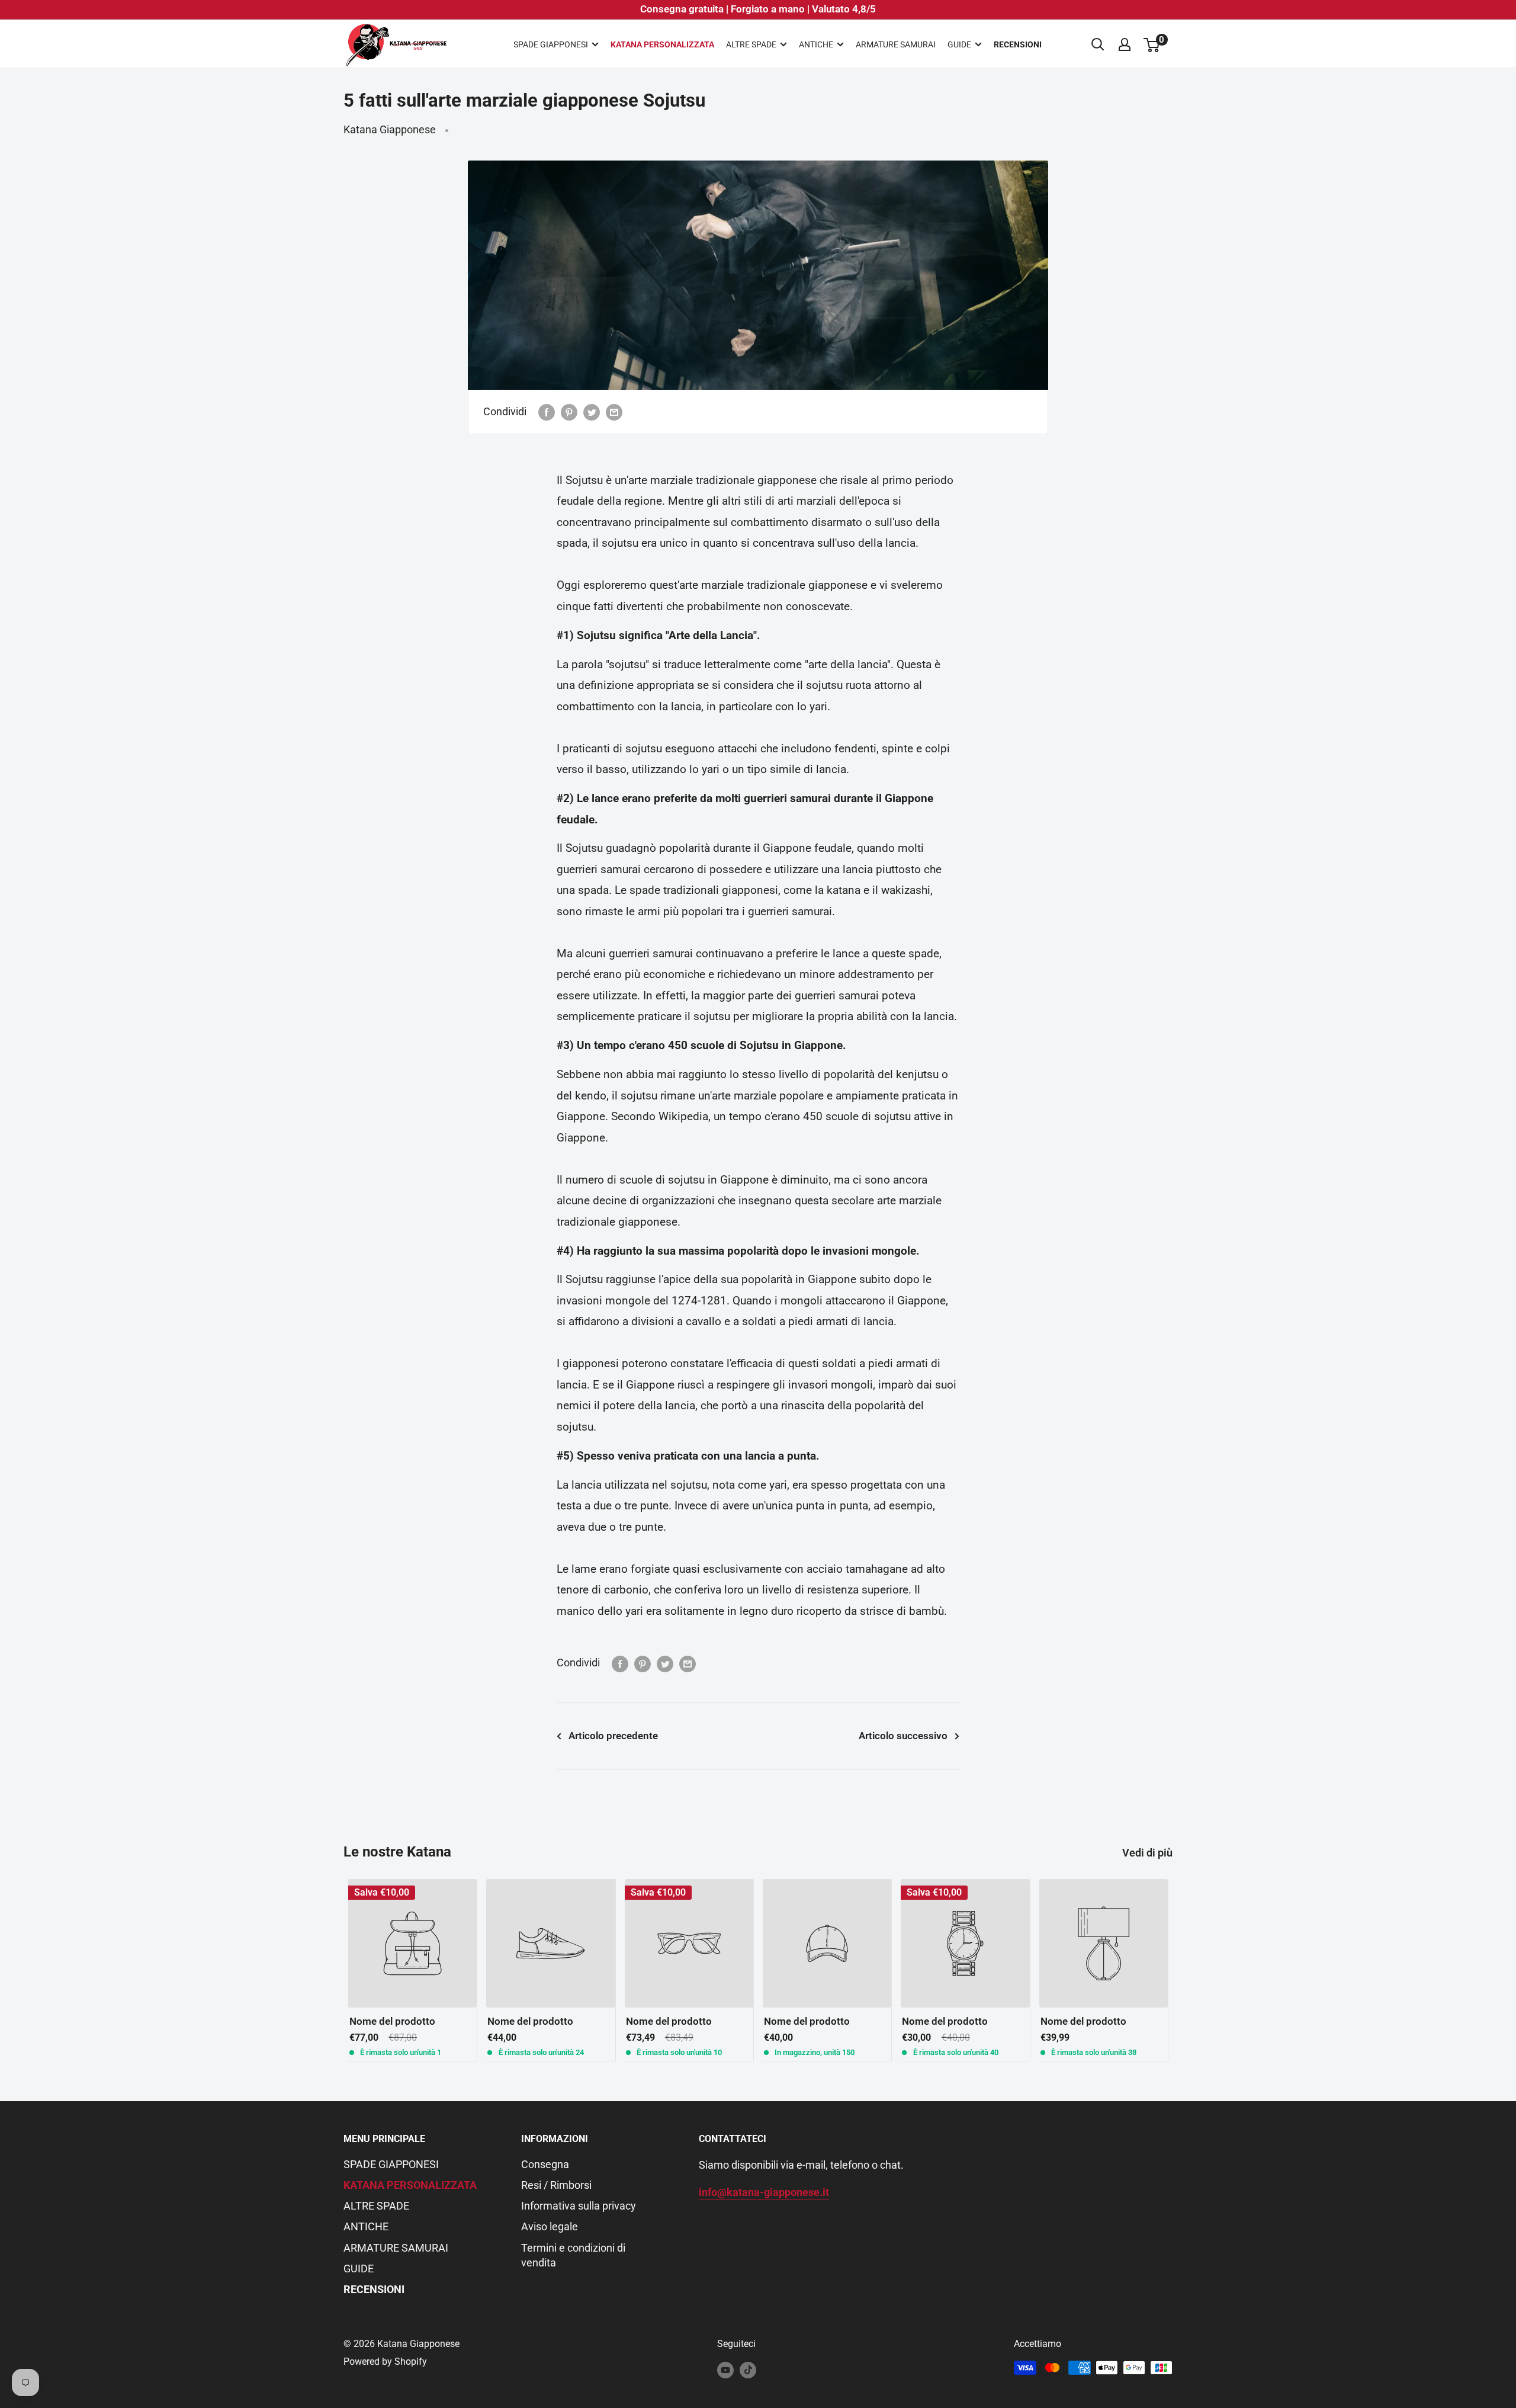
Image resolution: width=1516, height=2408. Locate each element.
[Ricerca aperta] (1098, 44)
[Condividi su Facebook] (547, 412)
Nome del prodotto (392, 2022)
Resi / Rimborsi (556, 2185)
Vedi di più (1149, 1853)
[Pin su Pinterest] (569, 412)
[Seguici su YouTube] (725, 2369)
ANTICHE (816, 44)
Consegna (545, 2164)
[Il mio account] (1125, 44)
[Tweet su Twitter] (592, 412)
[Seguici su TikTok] (748, 2369)
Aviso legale (550, 2226)
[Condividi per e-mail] (614, 412)
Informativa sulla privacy (579, 2206)
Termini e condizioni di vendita (573, 2255)
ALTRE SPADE (751, 44)
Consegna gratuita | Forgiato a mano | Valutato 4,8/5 (758, 9)
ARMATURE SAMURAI (896, 44)
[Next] (1173, 1970)
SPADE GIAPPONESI (551, 44)
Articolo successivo (903, 1736)
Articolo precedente (613, 1736)
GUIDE (959, 44)
